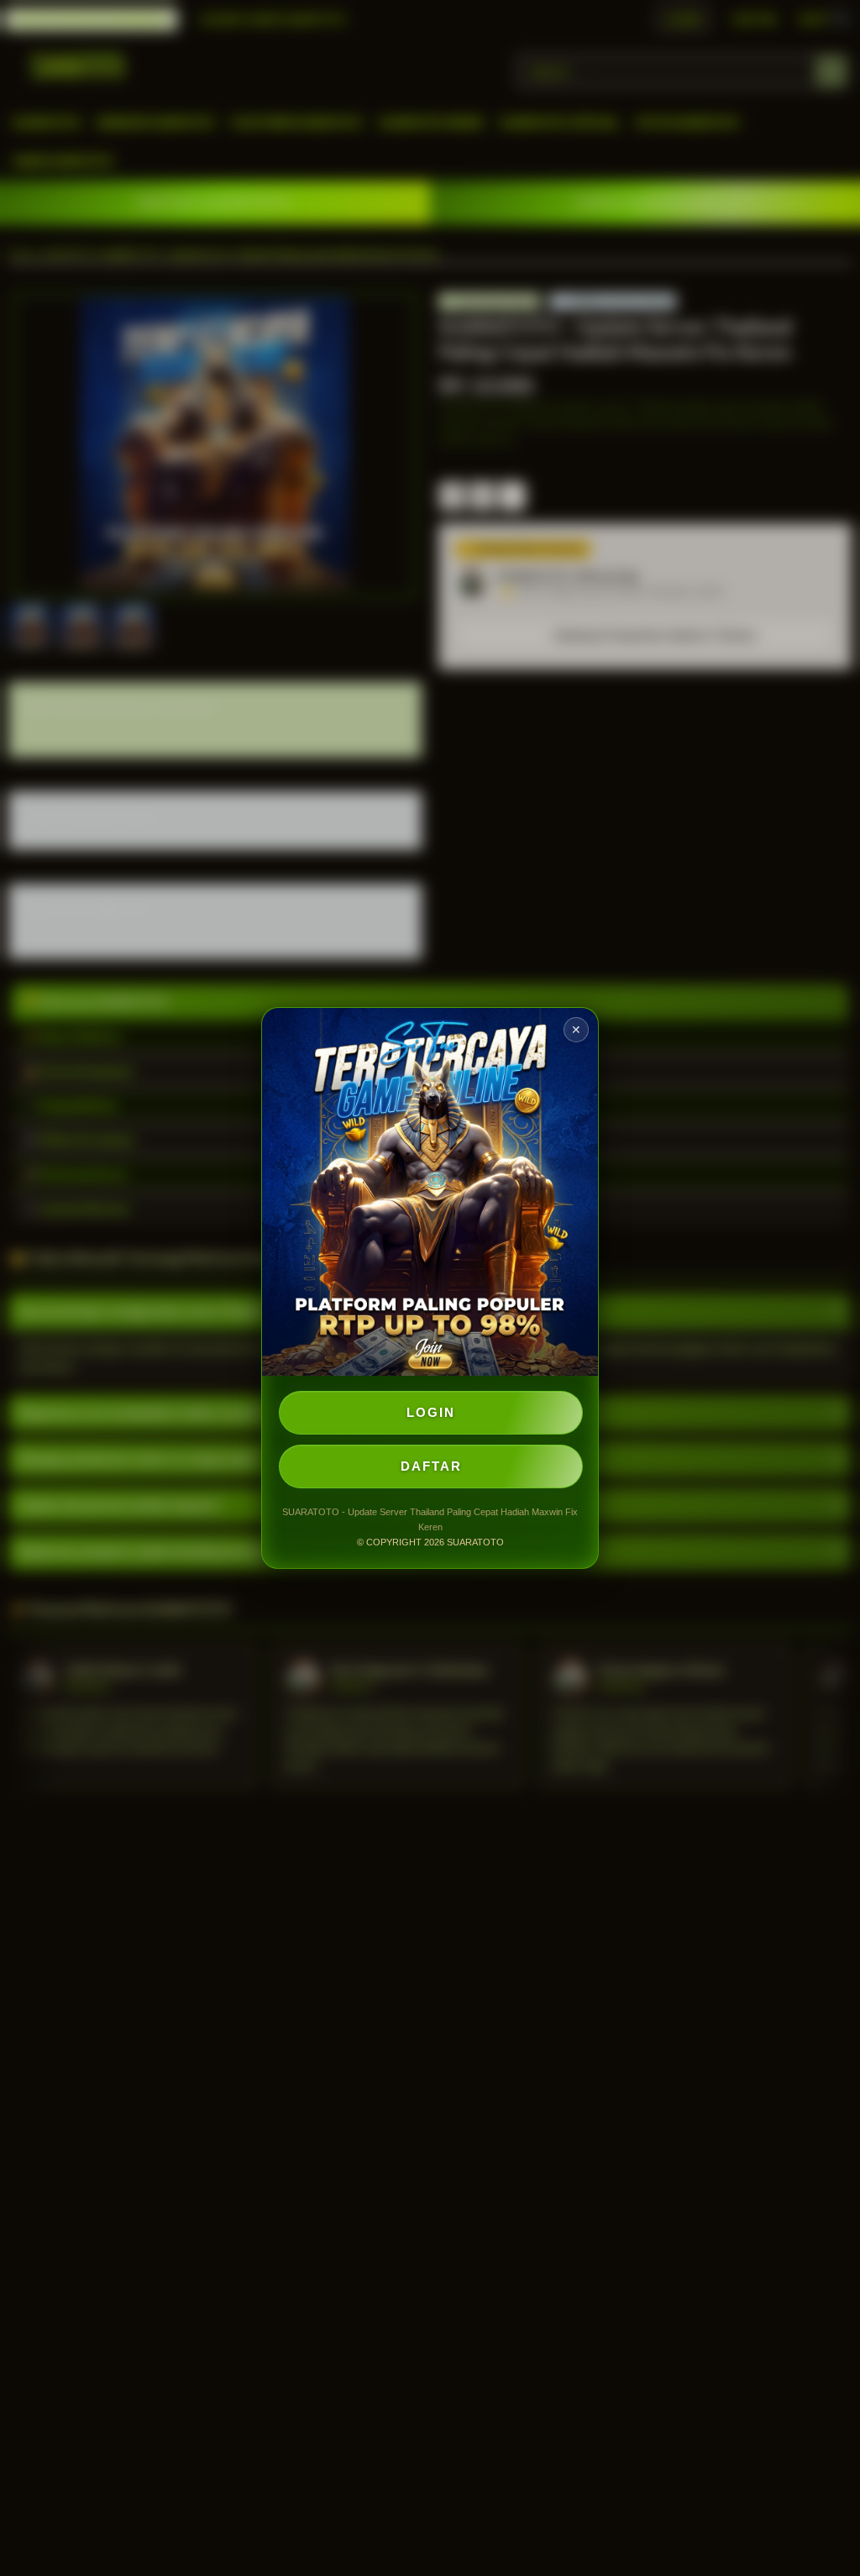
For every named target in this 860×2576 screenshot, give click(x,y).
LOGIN (431, 1412)
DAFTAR (431, 1466)
